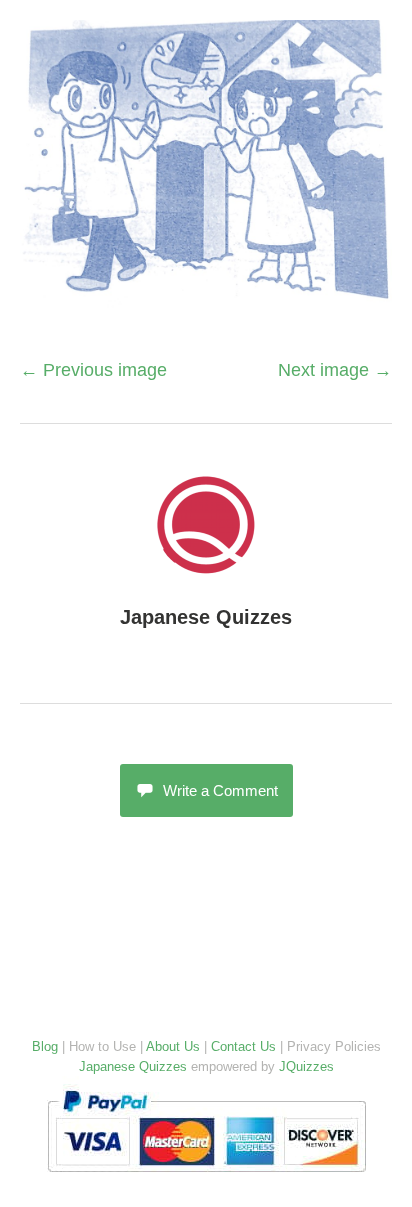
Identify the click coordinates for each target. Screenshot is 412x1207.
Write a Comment (220, 790)
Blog (45, 1046)
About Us (173, 1046)
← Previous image (93, 370)
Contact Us (243, 1046)
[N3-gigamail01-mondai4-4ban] (206, 305)
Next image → (335, 370)
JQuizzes (306, 1066)
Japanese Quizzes (206, 617)
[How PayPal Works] (206, 1176)
